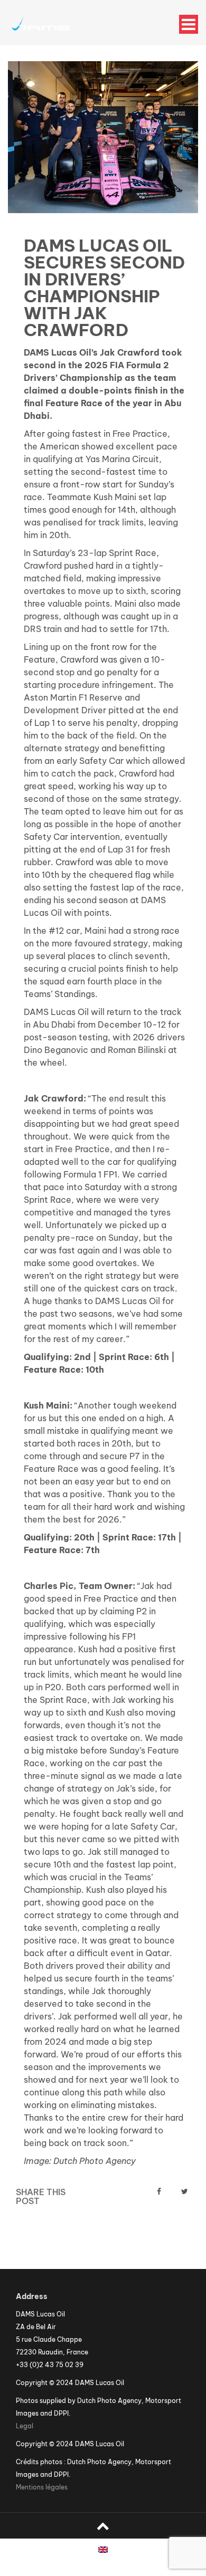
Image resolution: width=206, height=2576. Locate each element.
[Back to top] (103, 2526)
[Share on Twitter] (185, 2191)
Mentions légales (42, 2487)
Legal (25, 2426)
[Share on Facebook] (159, 2191)
